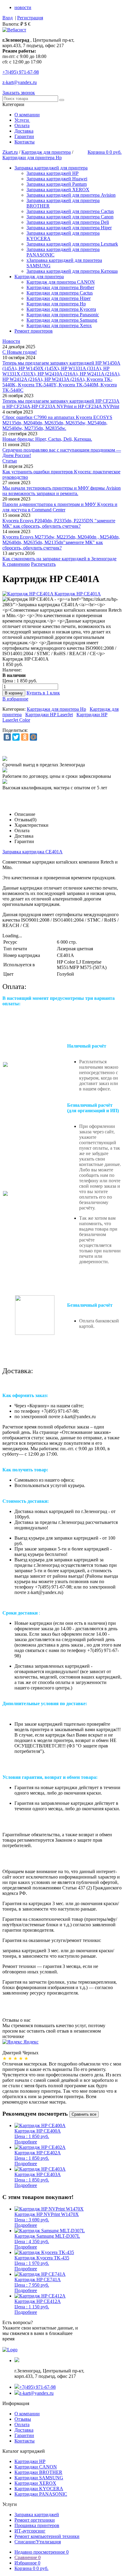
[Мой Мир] (33, 737)
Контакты (25, 142)
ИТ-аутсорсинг (30, 2531)
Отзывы (23, 2419)
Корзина (31, 2568)
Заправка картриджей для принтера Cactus (70, 211)
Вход (8, 18)
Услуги (22, 120)
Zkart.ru (10, 152)
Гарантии (24, 136)
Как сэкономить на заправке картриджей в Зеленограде (59, 559)
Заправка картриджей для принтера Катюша (72, 271)
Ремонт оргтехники (35, 2520)
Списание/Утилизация (38, 2542)
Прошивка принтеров (37, 2525)
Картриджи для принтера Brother (60, 287)
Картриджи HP (30, 2461)
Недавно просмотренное (42, 2552)
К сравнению (16, 564)
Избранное (27, 2563)
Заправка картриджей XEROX (58, 190)
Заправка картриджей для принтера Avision (71, 195)
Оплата (22, 126)
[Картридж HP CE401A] (52, 594)
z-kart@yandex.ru (20, 82)
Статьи (10, 461)
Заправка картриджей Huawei (57, 179)
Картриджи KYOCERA (39, 2489)
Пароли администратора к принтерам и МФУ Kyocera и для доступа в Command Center (60, 507)
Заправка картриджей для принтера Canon (70, 217)
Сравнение (28, 2557)
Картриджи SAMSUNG (39, 2478)
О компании (27, 115)
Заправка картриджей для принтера (51, 168)
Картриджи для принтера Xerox (59, 325)
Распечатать (43, 564)
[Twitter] (16, 737)
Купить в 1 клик (43, 693)
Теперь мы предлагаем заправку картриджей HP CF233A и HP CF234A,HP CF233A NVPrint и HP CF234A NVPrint (61, 404)
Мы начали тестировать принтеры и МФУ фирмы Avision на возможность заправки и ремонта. (62, 491)
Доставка (24, 131)
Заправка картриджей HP (53, 173)
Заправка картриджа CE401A (33, 852)
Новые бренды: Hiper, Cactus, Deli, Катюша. (47, 439)
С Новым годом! (20, 352)
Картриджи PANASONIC (41, 2494)
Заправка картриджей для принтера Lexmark (72, 244)
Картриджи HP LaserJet (49, 715)
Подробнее (26, 2142)
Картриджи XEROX (35, 2483)
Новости (11, 341)
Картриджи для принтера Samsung (62, 320)
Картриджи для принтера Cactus (60, 293)
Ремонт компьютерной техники (47, 2536)
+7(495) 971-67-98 (37, 2387)
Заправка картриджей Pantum (57, 184)
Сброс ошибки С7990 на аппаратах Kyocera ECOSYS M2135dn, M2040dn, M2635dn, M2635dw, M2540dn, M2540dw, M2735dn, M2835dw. (57, 423)
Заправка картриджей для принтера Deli (68, 222)
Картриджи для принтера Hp (32, 158)
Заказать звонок (19, 93)
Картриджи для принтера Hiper (59, 298)
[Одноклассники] (25, 737)
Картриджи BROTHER (38, 2472)
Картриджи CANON (36, 2467)
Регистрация (30, 18)
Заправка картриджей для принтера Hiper (69, 228)
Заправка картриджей (37, 2515)
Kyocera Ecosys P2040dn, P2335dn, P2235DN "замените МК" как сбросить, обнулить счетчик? (59, 523)
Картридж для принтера (46, 152)
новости (23, 7)
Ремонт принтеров (34, 331)
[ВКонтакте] (7, 737)
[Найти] (62, 100)
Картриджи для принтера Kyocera (61, 309)
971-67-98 (21, 72)
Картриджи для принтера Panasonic (63, 315)
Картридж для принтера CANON (61, 282)
